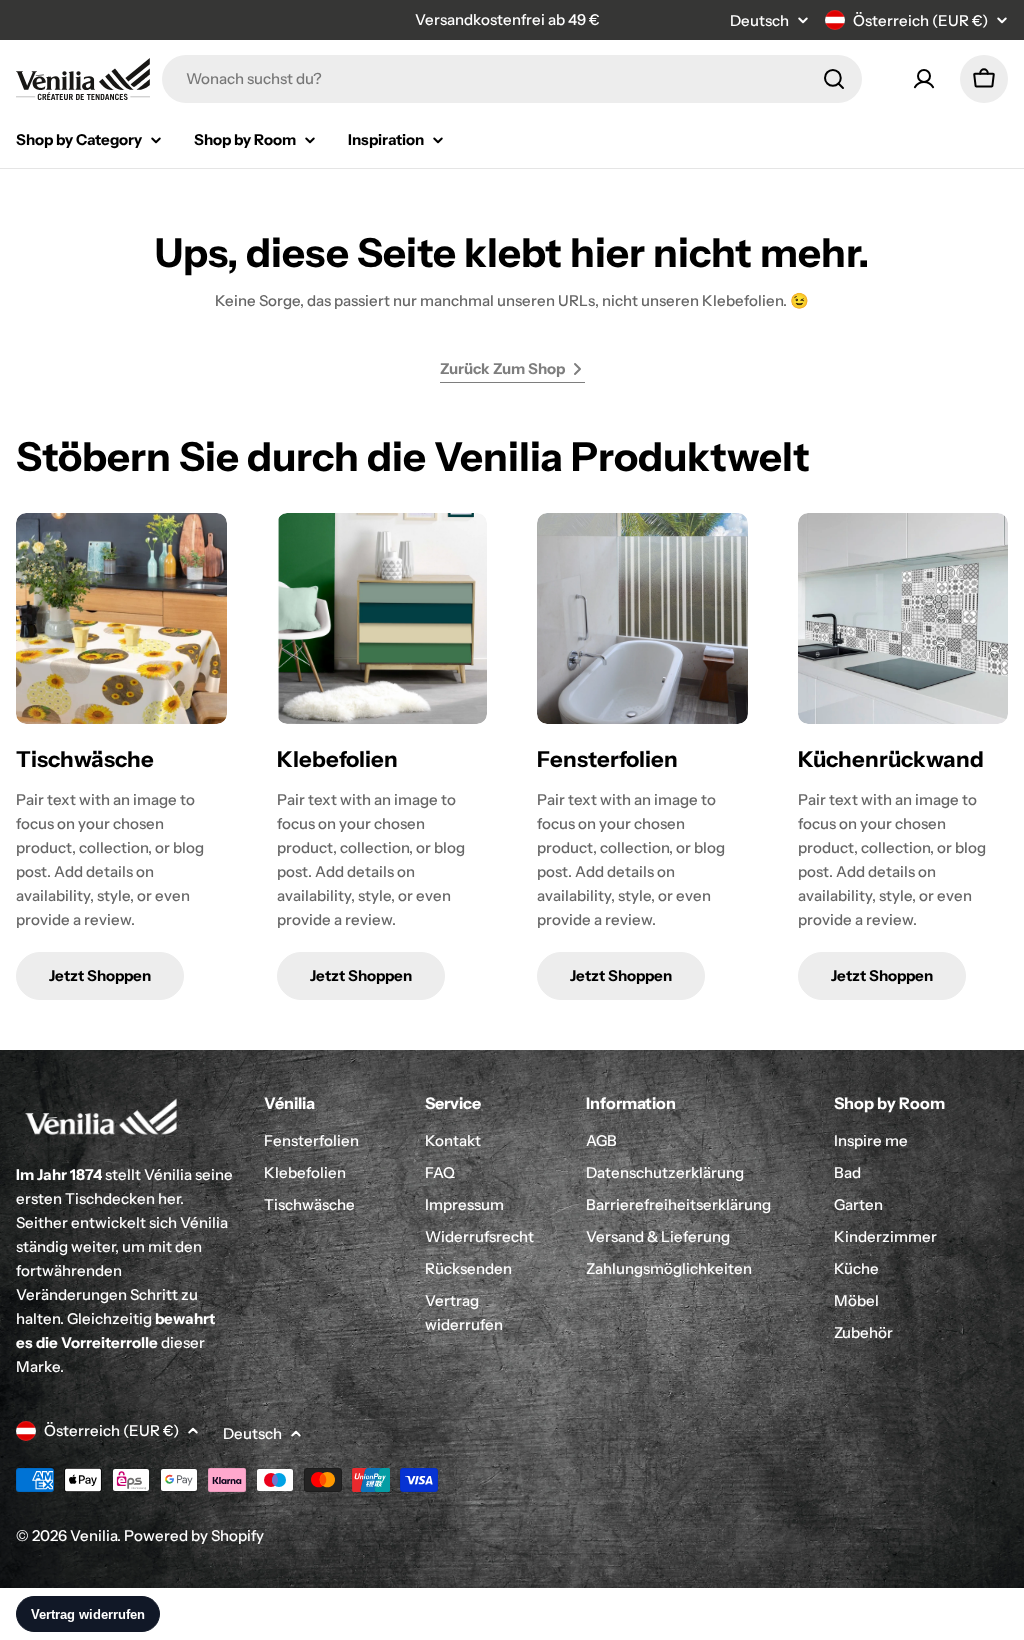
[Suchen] (834, 79)
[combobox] (512, 79)
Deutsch (759, 20)
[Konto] (924, 79)
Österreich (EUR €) (920, 20)
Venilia (93, 1535)
